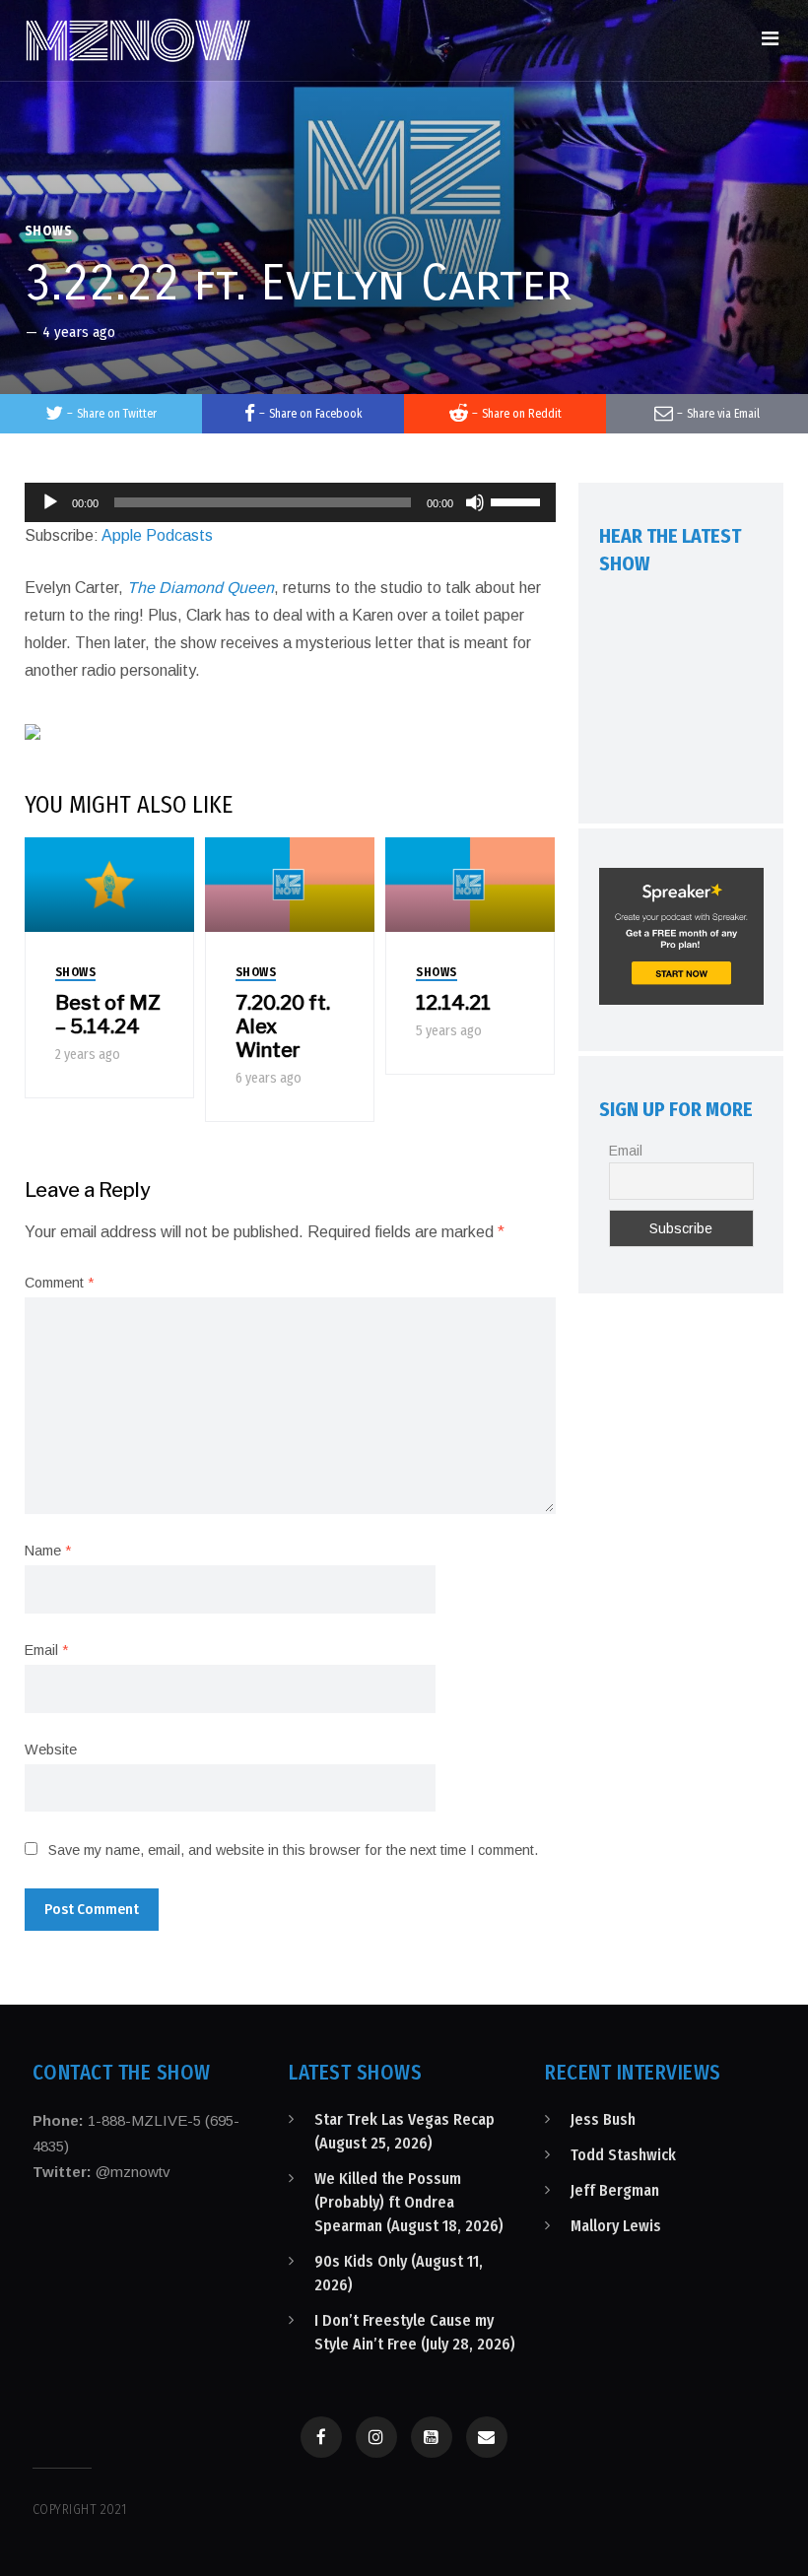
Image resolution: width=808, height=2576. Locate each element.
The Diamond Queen (201, 588)
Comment (59, 1283)
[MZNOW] (138, 40)
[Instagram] (376, 2437)
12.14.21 (453, 1003)
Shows (49, 231)
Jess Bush (603, 2119)
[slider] (518, 500)
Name (48, 1551)
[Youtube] (432, 2437)
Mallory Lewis (616, 2226)
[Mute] (475, 502)
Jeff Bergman (615, 2190)
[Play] (50, 502)
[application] (291, 502)
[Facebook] (321, 2437)
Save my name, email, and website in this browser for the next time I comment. (293, 1850)
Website (51, 1750)
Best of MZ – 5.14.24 (108, 1015)
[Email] (487, 2437)
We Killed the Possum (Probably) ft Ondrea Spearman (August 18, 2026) (409, 2202)
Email (46, 1650)
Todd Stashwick (623, 2155)
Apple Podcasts (157, 535)
